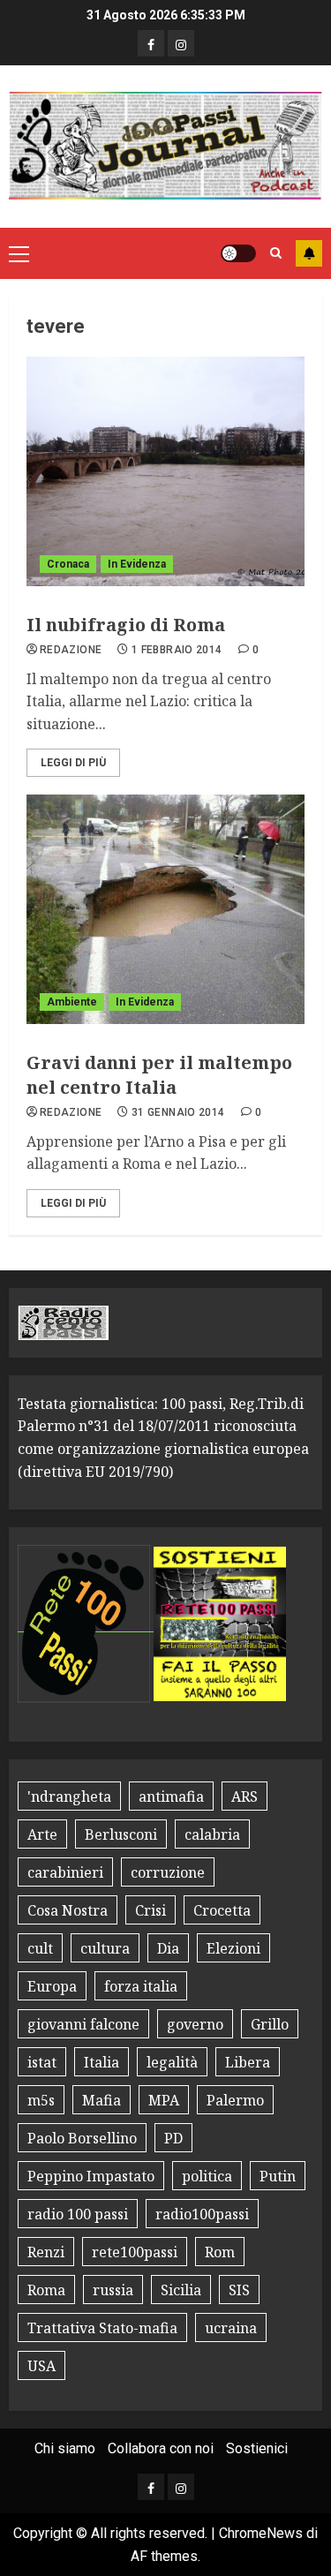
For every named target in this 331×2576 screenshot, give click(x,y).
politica (207, 2176)
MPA (164, 2100)
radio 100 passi (78, 2214)
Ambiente (72, 1002)
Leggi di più (73, 763)
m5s (41, 2100)
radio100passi (202, 2214)
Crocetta (222, 1910)
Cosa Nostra (68, 1910)
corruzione (168, 1872)
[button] (19, 253)
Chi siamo (65, 2448)
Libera (248, 2062)
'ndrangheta (69, 1796)
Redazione (71, 650)
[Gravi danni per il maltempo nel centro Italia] (165, 909)
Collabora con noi (161, 2448)
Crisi (150, 1910)
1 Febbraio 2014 (177, 650)
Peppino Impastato (91, 2176)
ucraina (231, 2328)
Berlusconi (121, 1834)
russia (113, 2290)
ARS (244, 1796)
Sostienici (257, 2448)
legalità (172, 2062)
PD (173, 2138)
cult (40, 1948)
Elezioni (233, 1948)
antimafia (171, 1796)
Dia (168, 1948)
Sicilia (181, 2290)
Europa (52, 1986)
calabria (212, 1834)
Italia (102, 2062)
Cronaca (68, 564)
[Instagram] (181, 43)
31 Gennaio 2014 (178, 1112)
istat (42, 2062)
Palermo (235, 2100)
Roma (46, 2290)
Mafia (102, 2100)
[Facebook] (151, 43)
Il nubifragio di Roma (126, 625)
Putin (278, 2176)
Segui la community (309, 253)
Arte (42, 1834)
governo (195, 2024)
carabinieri (65, 1872)
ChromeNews (261, 2533)
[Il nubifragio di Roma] (165, 471)
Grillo (270, 2024)
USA (41, 2366)
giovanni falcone (83, 2024)
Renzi (46, 2252)
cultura (105, 1948)
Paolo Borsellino (82, 2138)
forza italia (141, 1986)
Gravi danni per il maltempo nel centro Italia (159, 1075)
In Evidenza (137, 564)
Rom (220, 2252)
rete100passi (135, 2252)
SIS (239, 2290)
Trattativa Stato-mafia (102, 2328)
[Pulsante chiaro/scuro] (238, 253)
